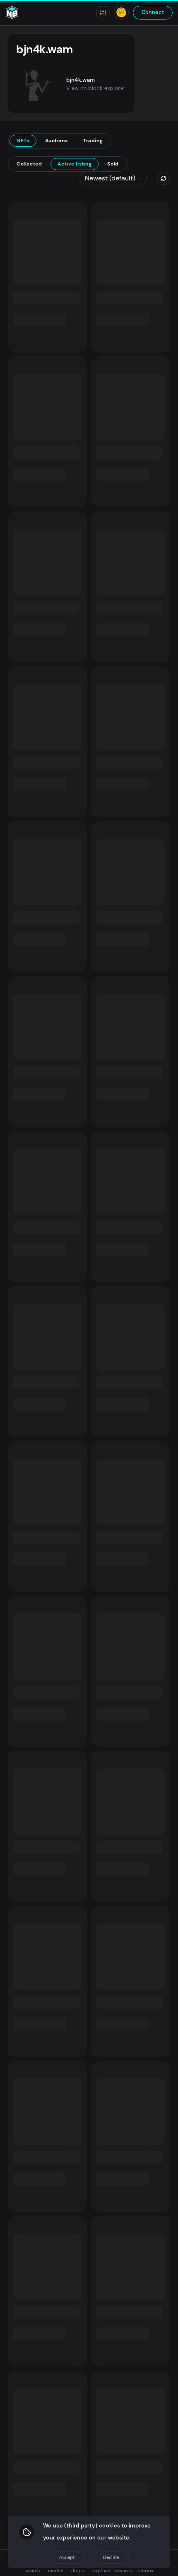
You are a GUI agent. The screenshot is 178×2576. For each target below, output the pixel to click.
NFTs (23, 141)
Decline (111, 2557)
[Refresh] (164, 178)
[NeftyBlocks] (12, 12)
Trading (93, 141)
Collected (29, 164)
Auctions (57, 141)
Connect (153, 12)
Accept (67, 2557)
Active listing (75, 164)
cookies (110, 2526)
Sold (113, 164)
